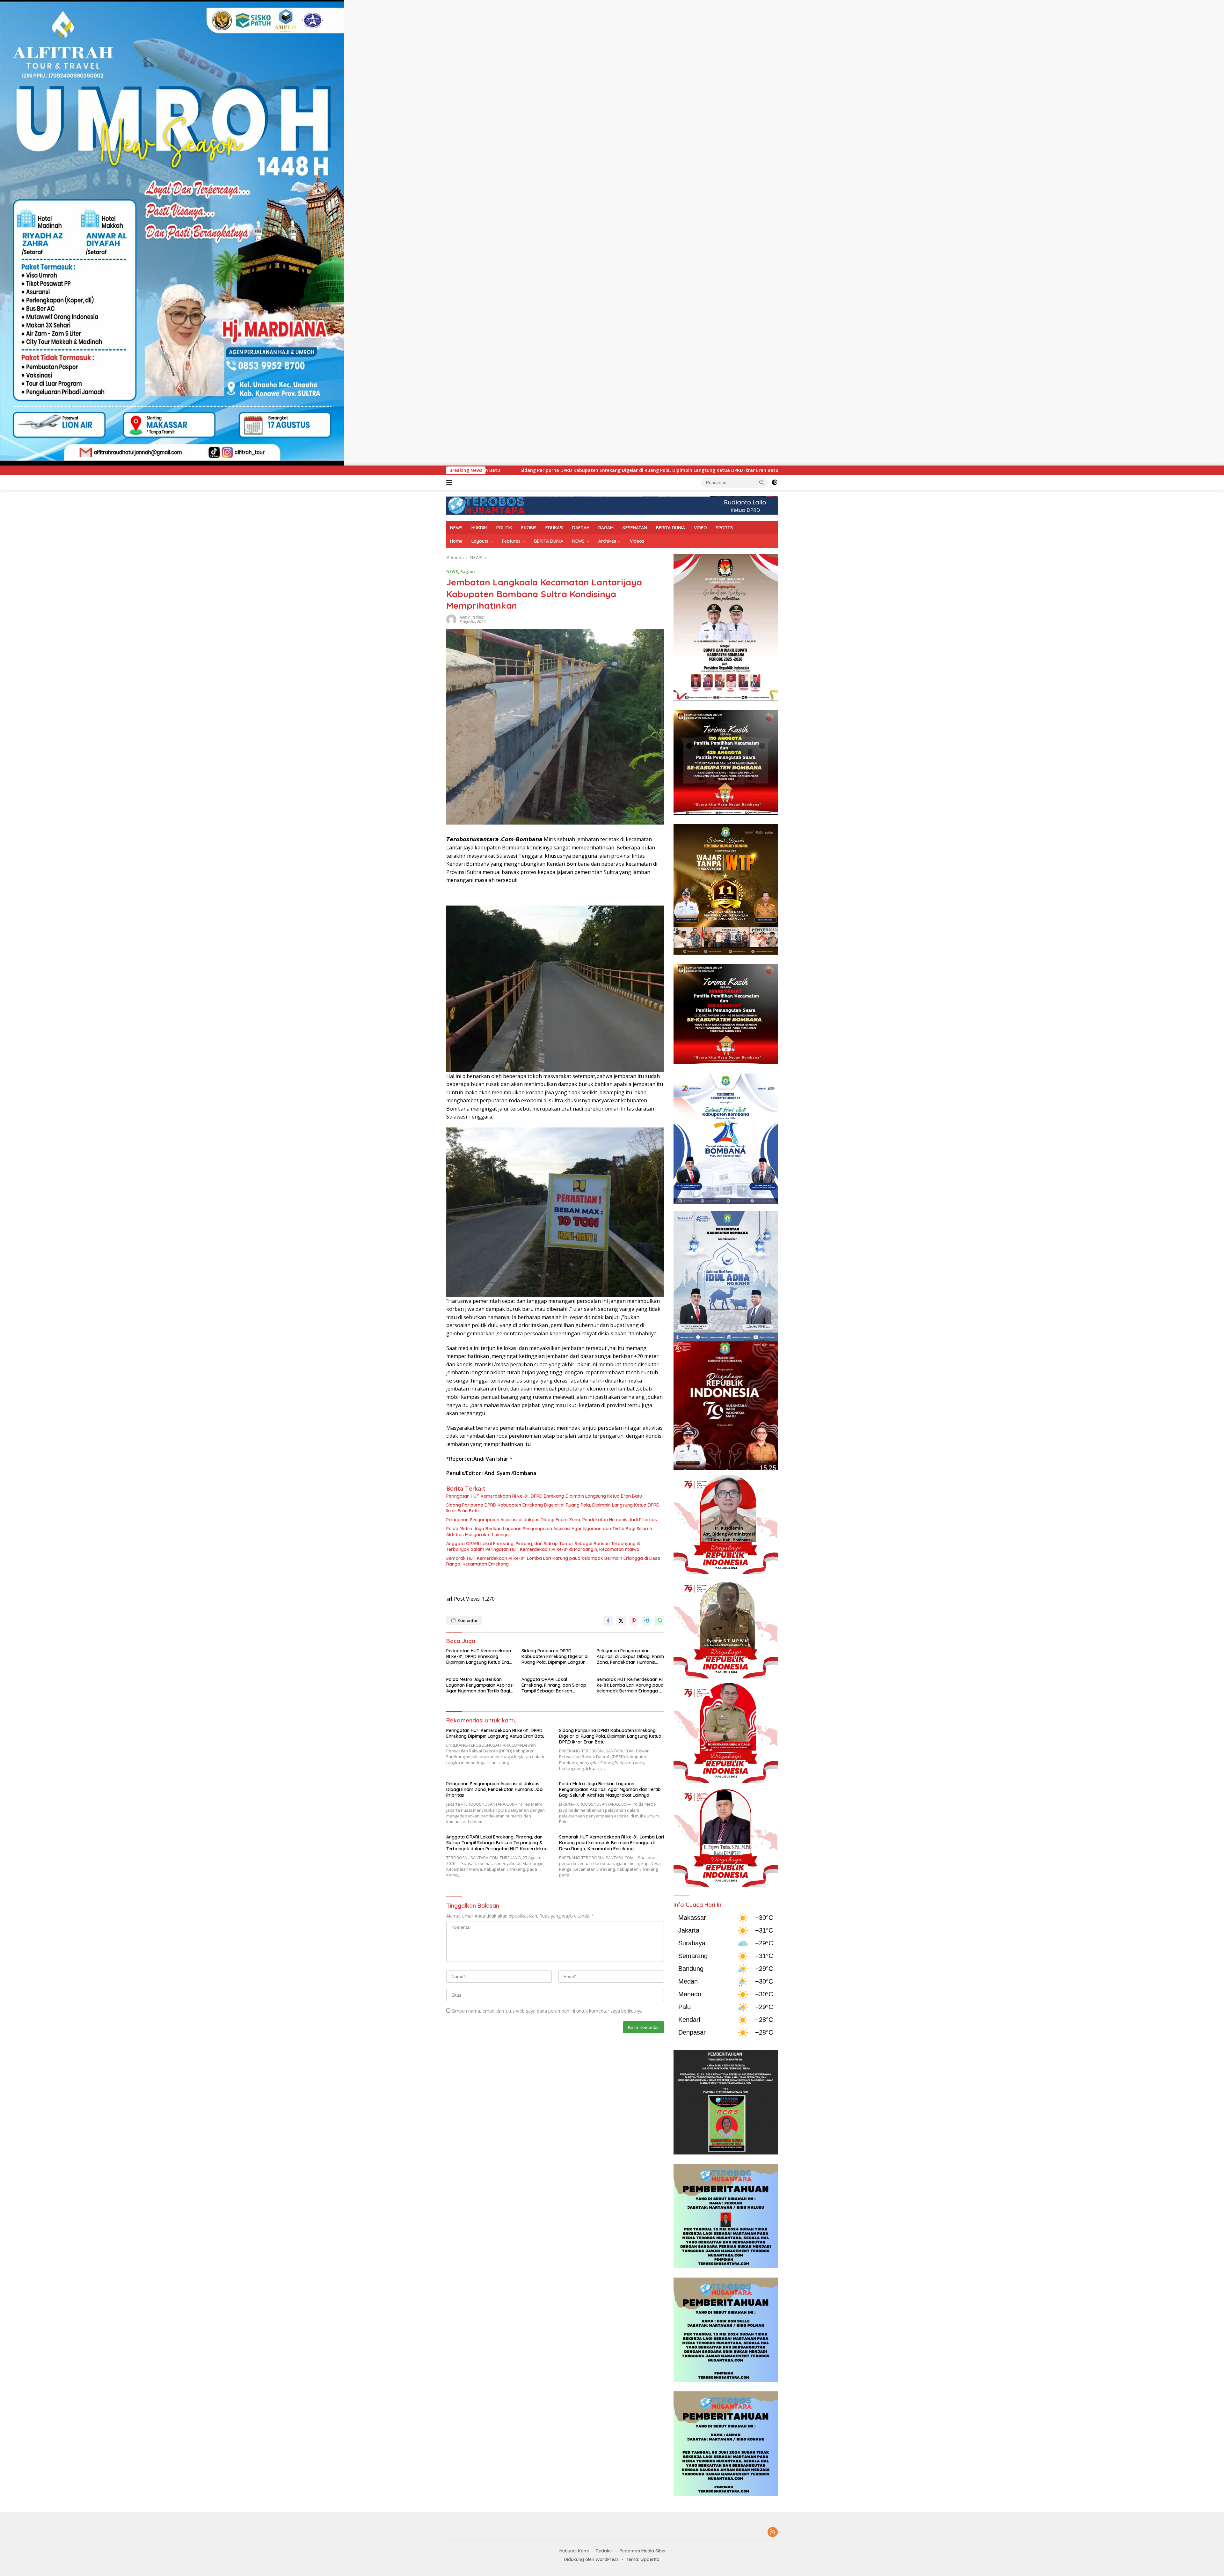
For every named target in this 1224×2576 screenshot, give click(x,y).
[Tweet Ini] (621, 1621)
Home (456, 541)
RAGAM (606, 528)
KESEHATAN (635, 528)
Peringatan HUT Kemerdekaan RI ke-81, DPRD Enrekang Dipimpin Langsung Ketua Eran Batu (544, 1496)
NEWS (456, 528)
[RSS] (773, 2532)
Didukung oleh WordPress (591, 2559)
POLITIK (504, 528)
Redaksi (604, 2551)
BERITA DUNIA (670, 528)
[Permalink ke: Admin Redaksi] (451, 619)
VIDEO (700, 528)
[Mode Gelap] (775, 482)
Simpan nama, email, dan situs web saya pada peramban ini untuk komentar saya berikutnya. (548, 2011)
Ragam (467, 571)
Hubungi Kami (574, 2551)
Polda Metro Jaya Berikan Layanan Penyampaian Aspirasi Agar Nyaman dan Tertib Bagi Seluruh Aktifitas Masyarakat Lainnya (549, 1531)
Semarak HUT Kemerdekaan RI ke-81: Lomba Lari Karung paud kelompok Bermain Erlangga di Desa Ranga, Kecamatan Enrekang (553, 1561)
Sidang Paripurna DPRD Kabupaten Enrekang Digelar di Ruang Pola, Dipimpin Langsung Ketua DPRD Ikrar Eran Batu (553, 1508)
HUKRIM (479, 528)
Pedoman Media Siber (643, 2551)
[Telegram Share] (646, 1621)
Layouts (480, 541)
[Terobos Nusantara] (486, 505)
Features (511, 541)
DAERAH (581, 528)
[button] (762, 482)
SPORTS (724, 528)
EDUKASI (554, 528)
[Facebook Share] (608, 1621)
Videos (637, 541)
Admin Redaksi (472, 617)
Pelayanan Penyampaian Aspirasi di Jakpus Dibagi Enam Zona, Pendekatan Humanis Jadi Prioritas (529, 470)
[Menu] (451, 482)
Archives (607, 541)
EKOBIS (529, 528)
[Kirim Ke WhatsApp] (659, 1621)
